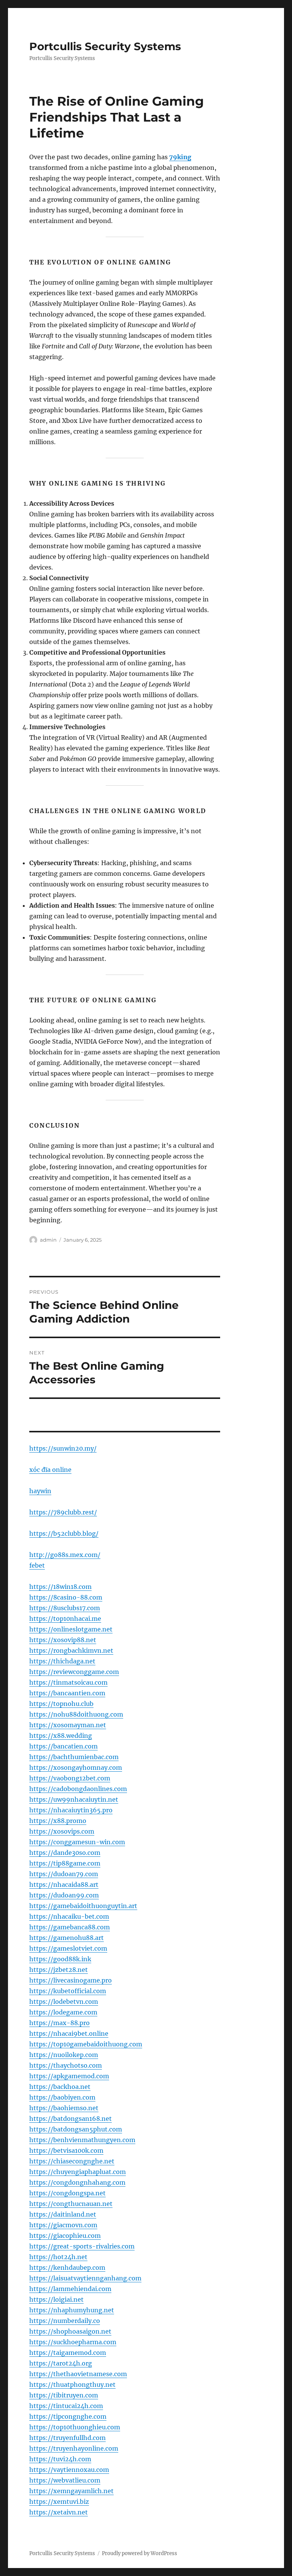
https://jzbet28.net (59, 1970)
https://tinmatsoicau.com (68, 1682)
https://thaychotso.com (66, 2065)
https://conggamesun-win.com (77, 1842)
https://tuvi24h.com (60, 2459)
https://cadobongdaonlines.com (78, 1789)
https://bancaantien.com (67, 1693)
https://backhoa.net (60, 2087)
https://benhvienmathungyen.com (82, 2140)
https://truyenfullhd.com (67, 2438)
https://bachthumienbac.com (74, 1757)
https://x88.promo (58, 1821)
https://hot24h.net (58, 2257)
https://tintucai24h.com (66, 2406)
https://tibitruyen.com (64, 2395)
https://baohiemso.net (64, 2108)
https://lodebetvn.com (64, 2002)
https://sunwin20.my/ (63, 1448)
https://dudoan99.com (64, 1895)
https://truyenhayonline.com (74, 2448)
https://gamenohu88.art (67, 1938)
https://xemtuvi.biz (59, 2502)
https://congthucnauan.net (71, 2204)
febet (37, 1565)
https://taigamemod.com (68, 2353)
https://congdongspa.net (67, 2193)
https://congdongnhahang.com (77, 2182)
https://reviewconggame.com (74, 1672)
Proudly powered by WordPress (140, 2553)
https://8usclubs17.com (65, 1608)
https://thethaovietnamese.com (78, 2374)
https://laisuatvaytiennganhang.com (85, 2278)
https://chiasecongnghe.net (72, 2161)
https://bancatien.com (63, 1746)
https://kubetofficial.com (68, 1991)
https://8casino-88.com (66, 1597)
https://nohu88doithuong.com (76, 1714)
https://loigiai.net (56, 2299)
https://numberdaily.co (65, 2321)
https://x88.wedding (61, 1736)
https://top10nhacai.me (65, 1619)
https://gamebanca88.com (70, 1927)
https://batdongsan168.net (71, 2119)
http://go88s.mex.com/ (65, 1555)
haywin (40, 1491)
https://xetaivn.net (59, 2512)
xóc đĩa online (50, 1470)
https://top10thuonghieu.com (75, 2427)
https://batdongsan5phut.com (76, 2129)
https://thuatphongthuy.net (72, 2385)
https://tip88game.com (65, 1863)
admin (48, 1240)
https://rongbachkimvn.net (71, 1650)
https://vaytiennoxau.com (69, 2470)
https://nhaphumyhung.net (72, 2310)
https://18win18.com (60, 1587)
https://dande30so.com (65, 1853)
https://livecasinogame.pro (71, 1980)
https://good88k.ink (60, 1959)
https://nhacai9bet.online (69, 2033)
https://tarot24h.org (61, 2363)
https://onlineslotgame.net (71, 1629)
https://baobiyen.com (62, 2097)
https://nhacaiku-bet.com (69, 1916)
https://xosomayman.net (68, 1725)
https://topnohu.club (61, 1704)
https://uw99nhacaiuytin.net (74, 1799)
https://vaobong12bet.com (70, 1778)
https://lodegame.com (63, 2012)
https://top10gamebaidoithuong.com (86, 2044)
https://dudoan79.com (64, 1874)
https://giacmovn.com (63, 2225)
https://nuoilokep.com (64, 2055)
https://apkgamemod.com (69, 2076)
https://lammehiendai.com (70, 2289)
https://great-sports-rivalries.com (82, 2246)
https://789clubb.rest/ (63, 1512)
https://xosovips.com (62, 1831)
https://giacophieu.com (65, 2236)
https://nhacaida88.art (64, 1885)
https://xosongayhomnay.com (76, 1767)
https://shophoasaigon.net (70, 2331)
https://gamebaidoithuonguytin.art (83, 1906)
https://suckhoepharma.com (73, 2342)
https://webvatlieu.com (65, 2480)
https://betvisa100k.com (66, 2150)
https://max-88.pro (60, 2023)
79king (180, 157)
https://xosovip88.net (63, 1640)
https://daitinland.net (63, 2214)
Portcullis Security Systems (105, 46)
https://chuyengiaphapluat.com (78, 2172)
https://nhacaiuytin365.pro (71, 1810)
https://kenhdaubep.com (67, 2267)
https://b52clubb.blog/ (64, 1533)
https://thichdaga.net (62, 1661)
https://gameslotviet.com (68, 1948)
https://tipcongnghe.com (68, 2416)
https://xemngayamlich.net (71, 2491)
